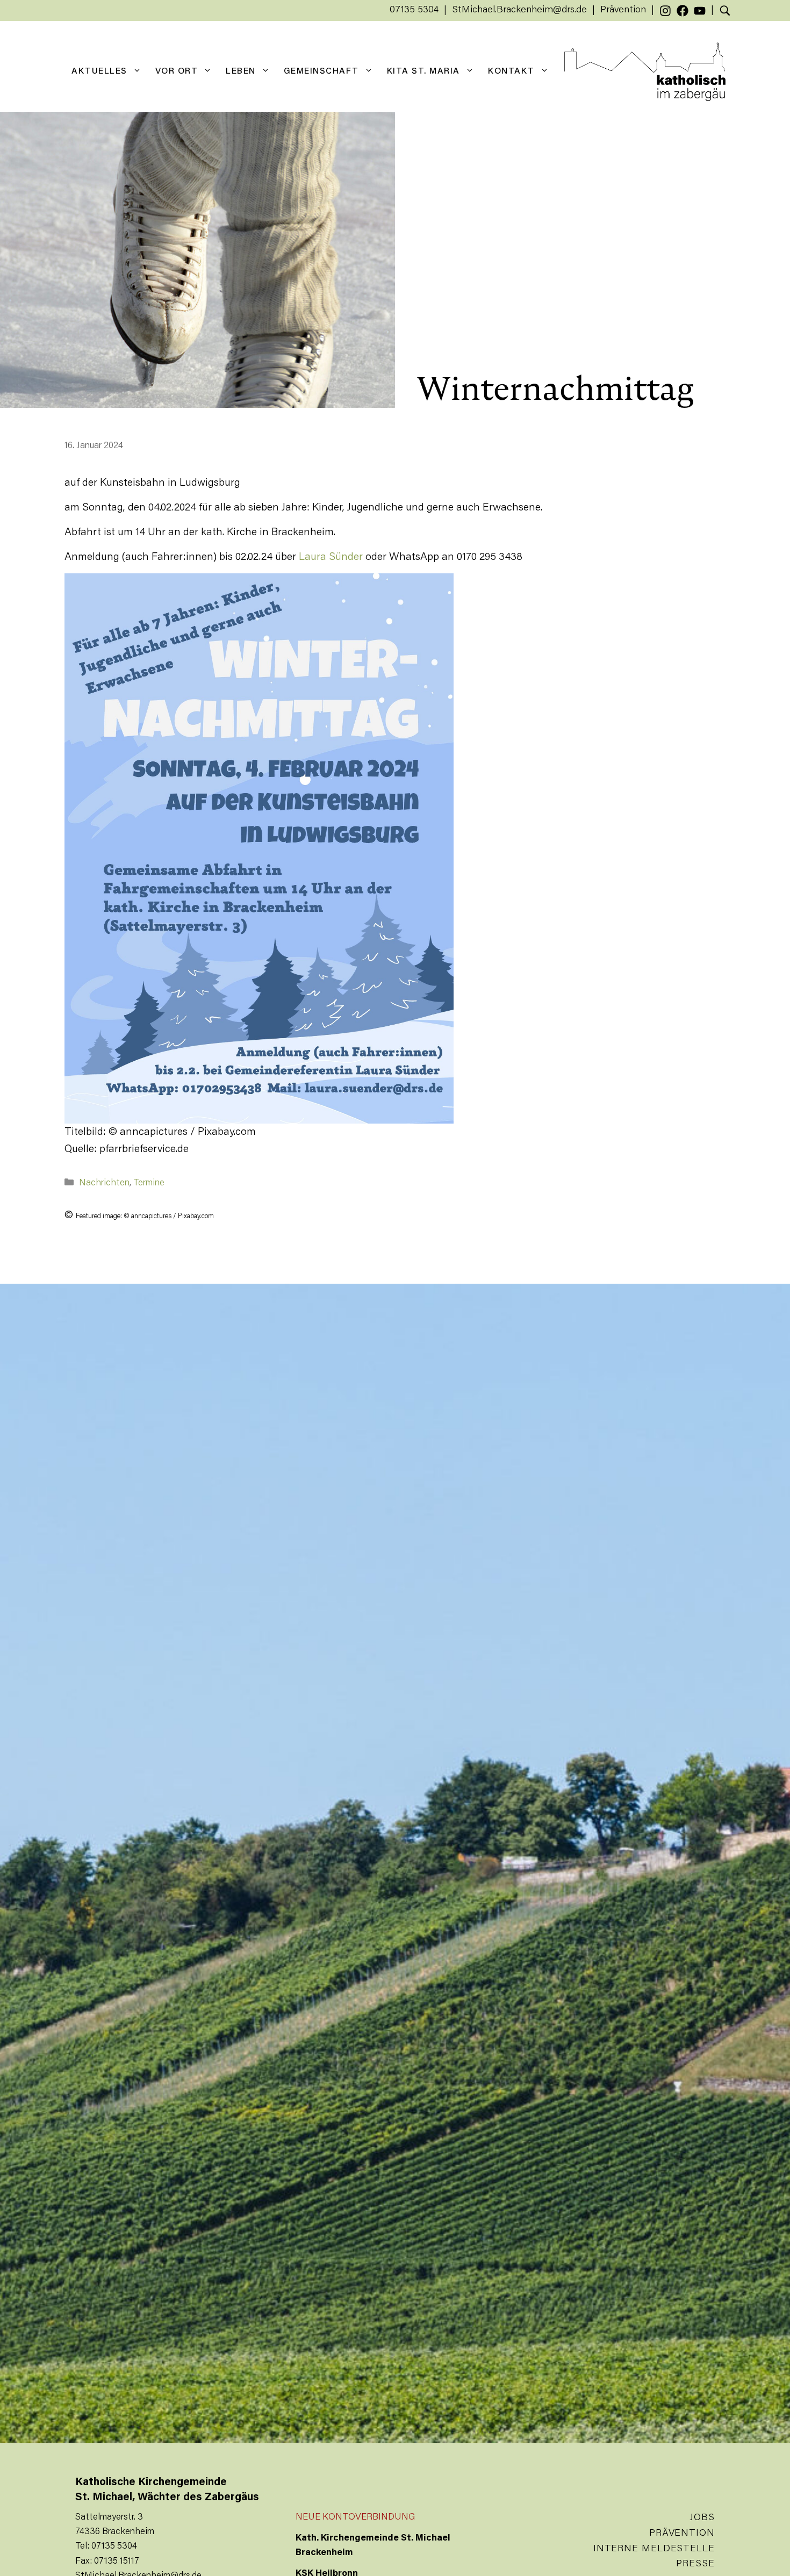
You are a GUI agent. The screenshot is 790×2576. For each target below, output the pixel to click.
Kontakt (511, 71)
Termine (149, 1183)
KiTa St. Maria (423, 71)
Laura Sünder (331, 557)
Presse (695, 2564)
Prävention (623, 10)
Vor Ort (177, 71)
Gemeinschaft (321, 71)
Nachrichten (104, 1183)
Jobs (702, 2518)
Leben (241, 71)
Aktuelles (99, 71)
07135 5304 (414, 10)
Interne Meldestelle (654, 2549)
